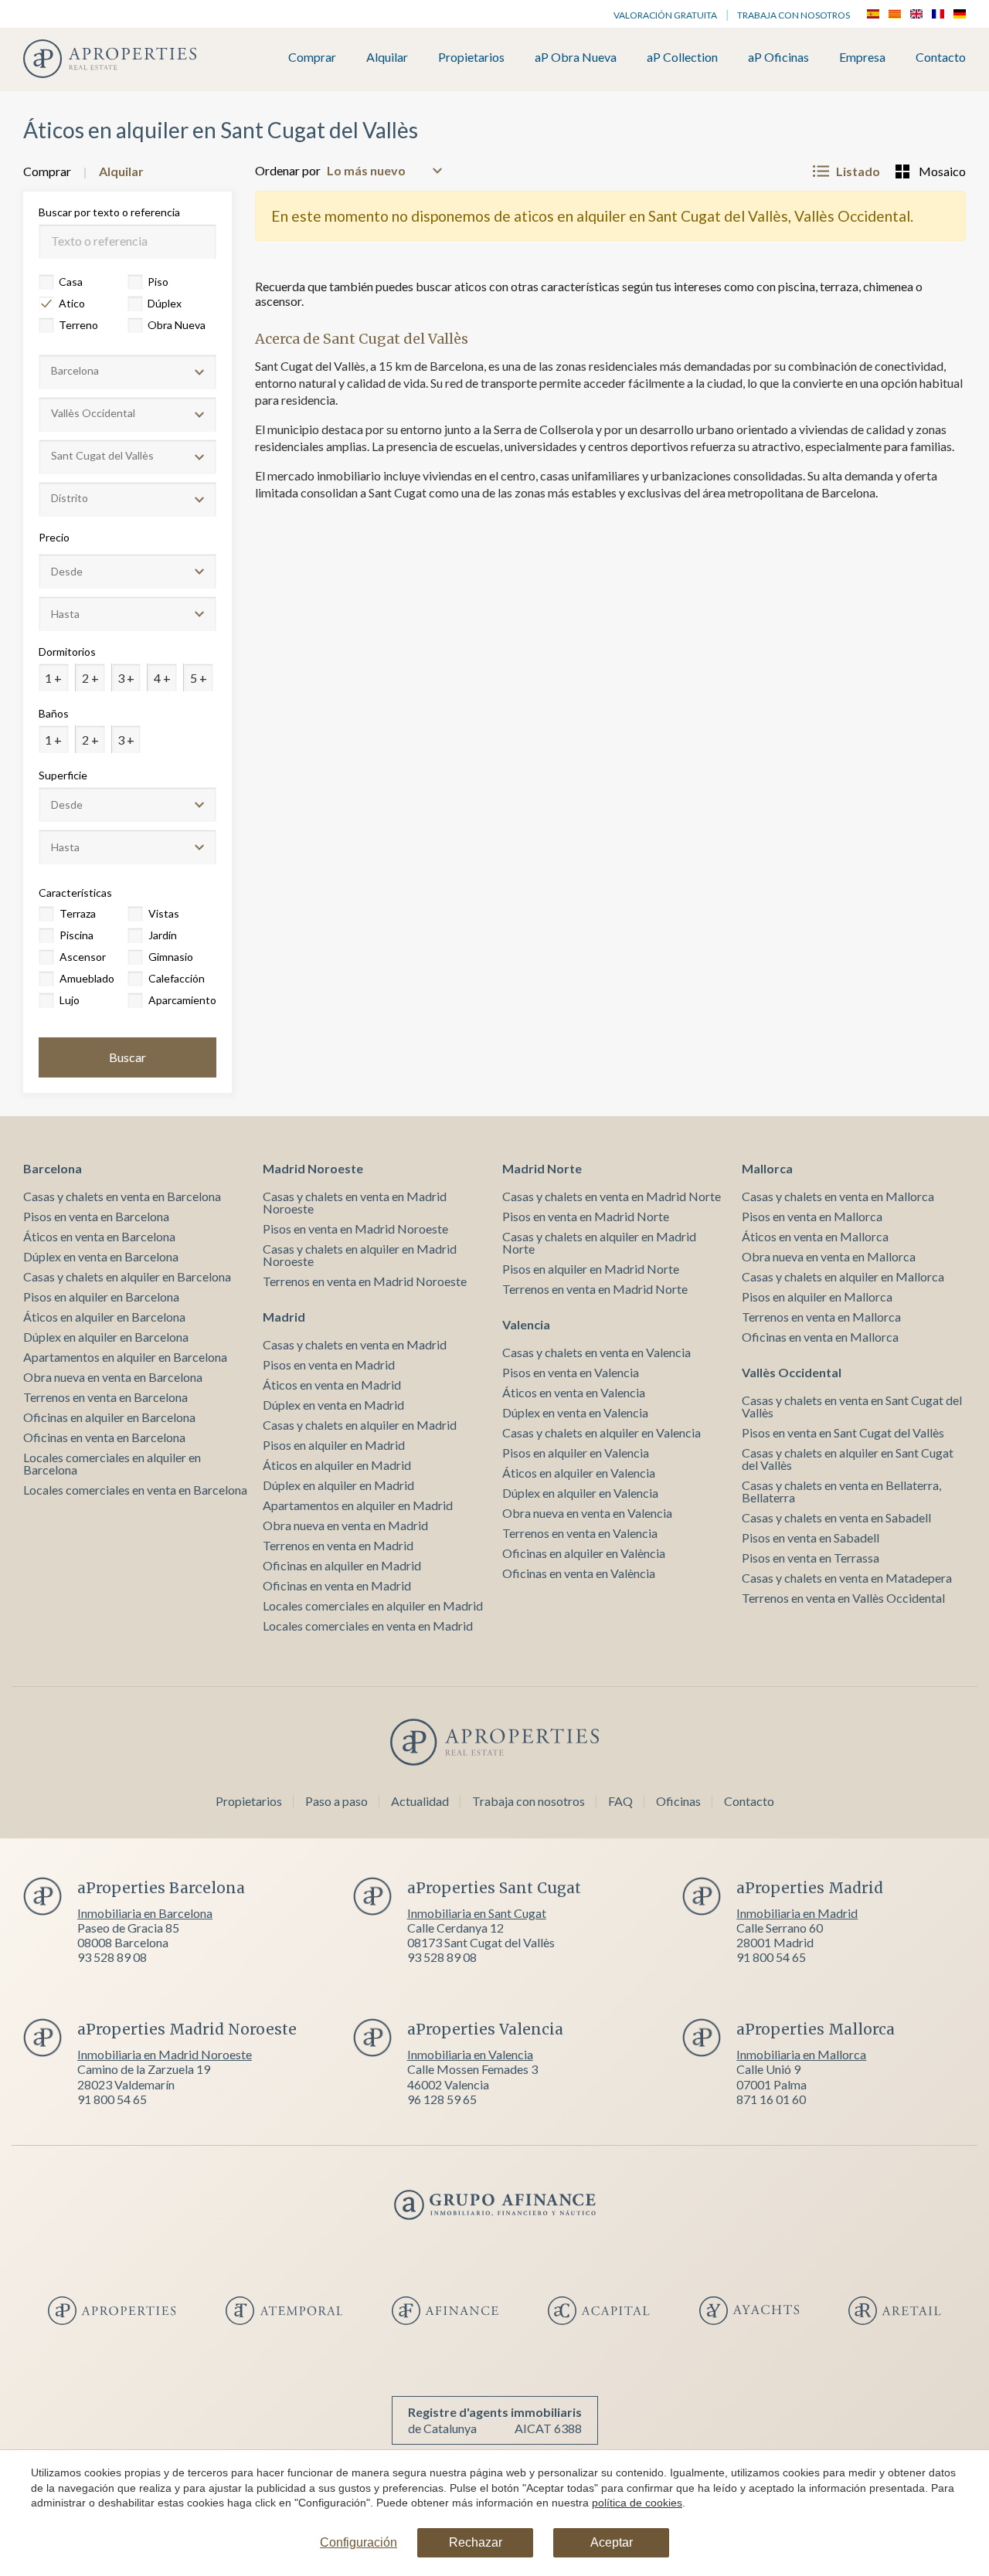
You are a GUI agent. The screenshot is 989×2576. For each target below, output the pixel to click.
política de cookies (637, 2503)
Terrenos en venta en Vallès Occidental (843, 1598)
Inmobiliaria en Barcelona (145, 1913)
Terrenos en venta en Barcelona (105, 1397)
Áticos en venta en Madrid (332, 1385)
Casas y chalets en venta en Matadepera (847, 1578)
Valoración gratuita (665, 15)
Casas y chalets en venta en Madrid (355, 1344)
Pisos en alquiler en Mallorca (817, 1296)
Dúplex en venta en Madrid (333, 1405)
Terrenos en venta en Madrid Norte (595, 1289)
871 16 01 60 (771, 2099)
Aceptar (612, 2542)
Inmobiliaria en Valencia (470, 2054)
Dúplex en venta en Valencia (575, 1412)
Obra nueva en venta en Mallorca (829, 1256)
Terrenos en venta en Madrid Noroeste (365, 1281)
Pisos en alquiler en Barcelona (101, 1296)
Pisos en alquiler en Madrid (334, 1445)
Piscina (76, 935)
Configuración (359, 2542)
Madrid (284, 1317)
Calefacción (177, 978)
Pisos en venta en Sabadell (811, 1537)
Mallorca (767, 1168)
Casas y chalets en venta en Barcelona (122, 1196)
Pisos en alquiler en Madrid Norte (591, 1269)
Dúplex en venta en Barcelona (101, 1256)
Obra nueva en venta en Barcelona (113, 1377)
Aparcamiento (181, 1000)
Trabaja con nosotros (794, 15)
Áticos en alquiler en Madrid (337, 1465)
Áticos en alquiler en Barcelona (104, 1317)
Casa (71, 282)
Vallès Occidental (792, 1372)
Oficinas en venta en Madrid (337, 1585)
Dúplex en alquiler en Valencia (580, 1493)
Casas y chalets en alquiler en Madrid (360, 1425)
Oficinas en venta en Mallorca (820, 1337)
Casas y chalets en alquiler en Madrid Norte (599, 1242)
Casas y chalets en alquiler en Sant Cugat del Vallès (848, 1459)
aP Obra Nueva (576, 58)
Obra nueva (177, 325)
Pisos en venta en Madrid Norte (586, 1216)
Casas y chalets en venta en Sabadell (836, 1517)
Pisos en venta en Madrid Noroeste (355, 1229)
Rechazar (476, 2542)
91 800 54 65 (771, 1957)
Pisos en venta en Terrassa (811, 1558)
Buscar (127, 1057)
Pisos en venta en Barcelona (96, 1216)
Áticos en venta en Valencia (574, 1392)
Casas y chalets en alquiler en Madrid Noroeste (360, 1255)
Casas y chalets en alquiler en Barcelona (127, 1276)
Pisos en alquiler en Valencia (576, 1453)
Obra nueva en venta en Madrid (345, 1525)
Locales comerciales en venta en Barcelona (135, 1490)
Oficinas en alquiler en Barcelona (109, 1417)
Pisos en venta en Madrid (329, 1364)
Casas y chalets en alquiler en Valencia (602, 1432)
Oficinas (678, 1801)
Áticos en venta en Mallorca (815, 1236)
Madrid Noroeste (313, 1168)
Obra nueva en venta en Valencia (587, 1513)
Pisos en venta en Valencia (571, 1372)
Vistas (164, 913)
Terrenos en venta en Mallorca (821, 1317)
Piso (158, 282)
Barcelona (53, 1168)
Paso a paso (336, 1801)
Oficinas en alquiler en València (584, 1553)
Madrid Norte (542, 1168)
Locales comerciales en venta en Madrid (368, 1626)
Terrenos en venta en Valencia (580, 1533)
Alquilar (387, 58)
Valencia (526, 1324)
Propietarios (471, 58)
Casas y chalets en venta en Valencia (596, 1352)
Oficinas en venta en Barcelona (104, 1437)
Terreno (78, 325)
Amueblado (87, 978)
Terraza (78, 913)
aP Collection (682, 58)
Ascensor (83, 957)
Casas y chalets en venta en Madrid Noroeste (355, 1202)
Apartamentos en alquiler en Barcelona (125, 1357)
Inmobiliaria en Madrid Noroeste (165, 2054)
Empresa (862, 58)
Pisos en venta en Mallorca (812, 1216)
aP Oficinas (778, 58)
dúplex (165, 303)
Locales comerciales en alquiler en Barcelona (112, 1463)
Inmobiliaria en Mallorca (801, 2054)
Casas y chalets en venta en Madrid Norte (612, 1196)
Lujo (70, 1000)
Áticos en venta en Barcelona (99, 1236)
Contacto (941, 58)
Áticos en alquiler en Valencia (579, 1473)
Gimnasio (171, 957)
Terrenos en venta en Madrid (338, 1545)
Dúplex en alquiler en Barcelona (106, 1337)
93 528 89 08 (112, 1957)
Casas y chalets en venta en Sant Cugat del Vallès (852, 1406)
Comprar (312, 58)
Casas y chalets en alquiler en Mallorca (843, 1276)
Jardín (163, 935)
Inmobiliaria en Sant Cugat (477, 1913)
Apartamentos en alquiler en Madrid (358, 1505)
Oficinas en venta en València (579, 1573)
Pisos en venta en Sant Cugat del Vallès (843, 1432)
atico (72, 303)
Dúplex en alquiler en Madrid (338, 1485)
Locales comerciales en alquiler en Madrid (373, 1605)
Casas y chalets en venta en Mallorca (838, 1196)
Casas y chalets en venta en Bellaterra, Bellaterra (841, 1491)
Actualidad (420, 1801)
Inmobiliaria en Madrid (797, 1913)
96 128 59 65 (442, 2099)
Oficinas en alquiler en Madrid (342, 1565)
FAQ (620, 1801)
